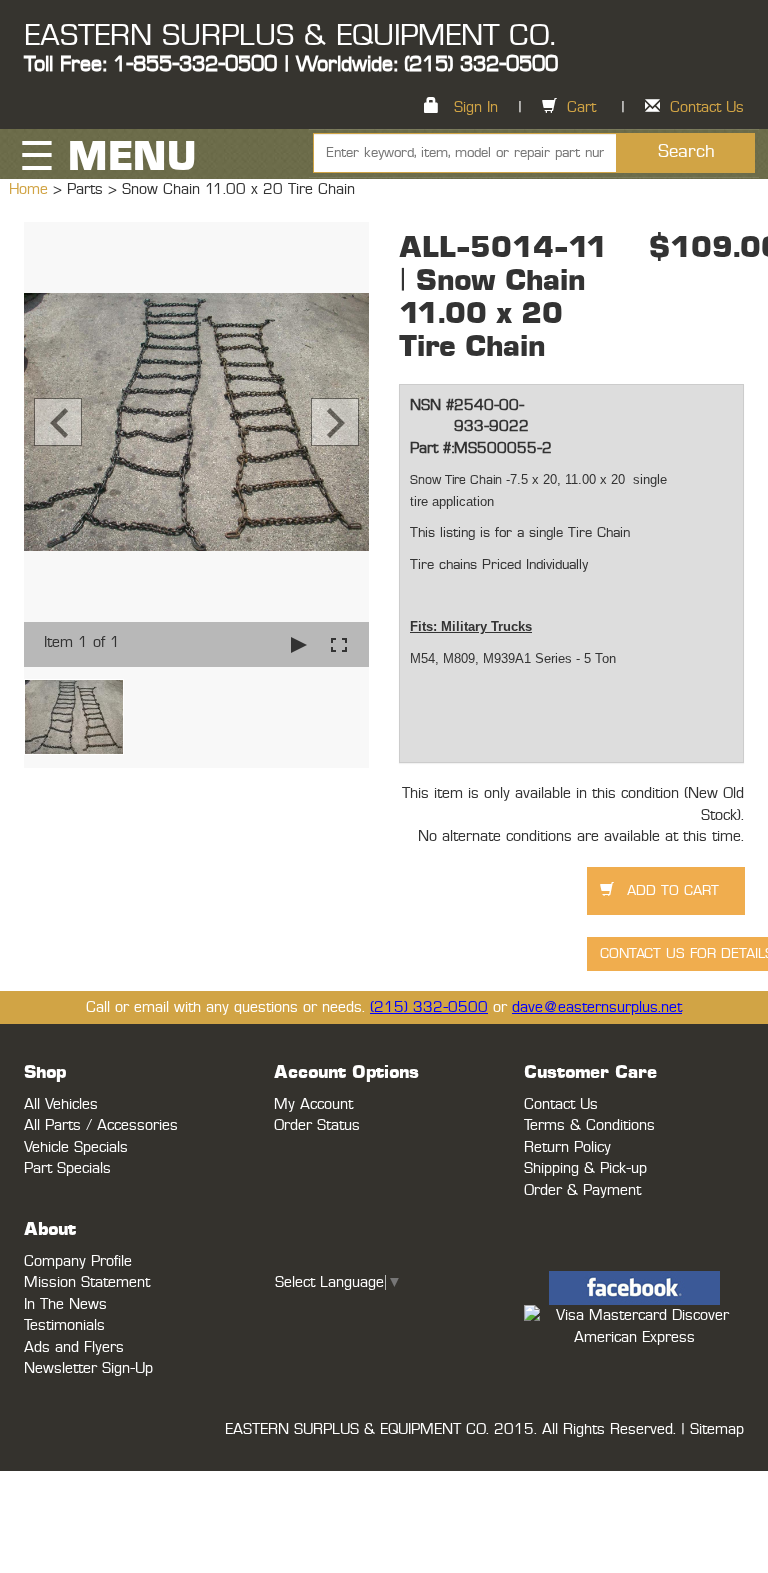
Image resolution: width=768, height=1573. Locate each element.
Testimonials (64, 1325)
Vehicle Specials (76, 1147)
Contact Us (707, 107)
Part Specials (67, 1168)
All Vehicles (61, 1104)
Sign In (476, 107)
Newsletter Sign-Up (88, 1368)
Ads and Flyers (74, 1347)
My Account (313, 1104)
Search (686, 152)
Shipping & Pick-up (585, 1168)
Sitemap (717, 1429)
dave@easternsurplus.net (597, 1007)
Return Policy (567, 1147)
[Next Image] (335, 422)
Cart (581, 107)
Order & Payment (582, 1190)
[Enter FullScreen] (339, 644)
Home (31, 189)
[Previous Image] (58, 422)
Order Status (317, 1125)
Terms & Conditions (589, 1125)
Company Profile (78, 1261)
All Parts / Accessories (101, 1125)
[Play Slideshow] (299, 644)
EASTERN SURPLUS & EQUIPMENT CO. (289, 36)
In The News (65, 1304)
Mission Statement (87, 1282)
